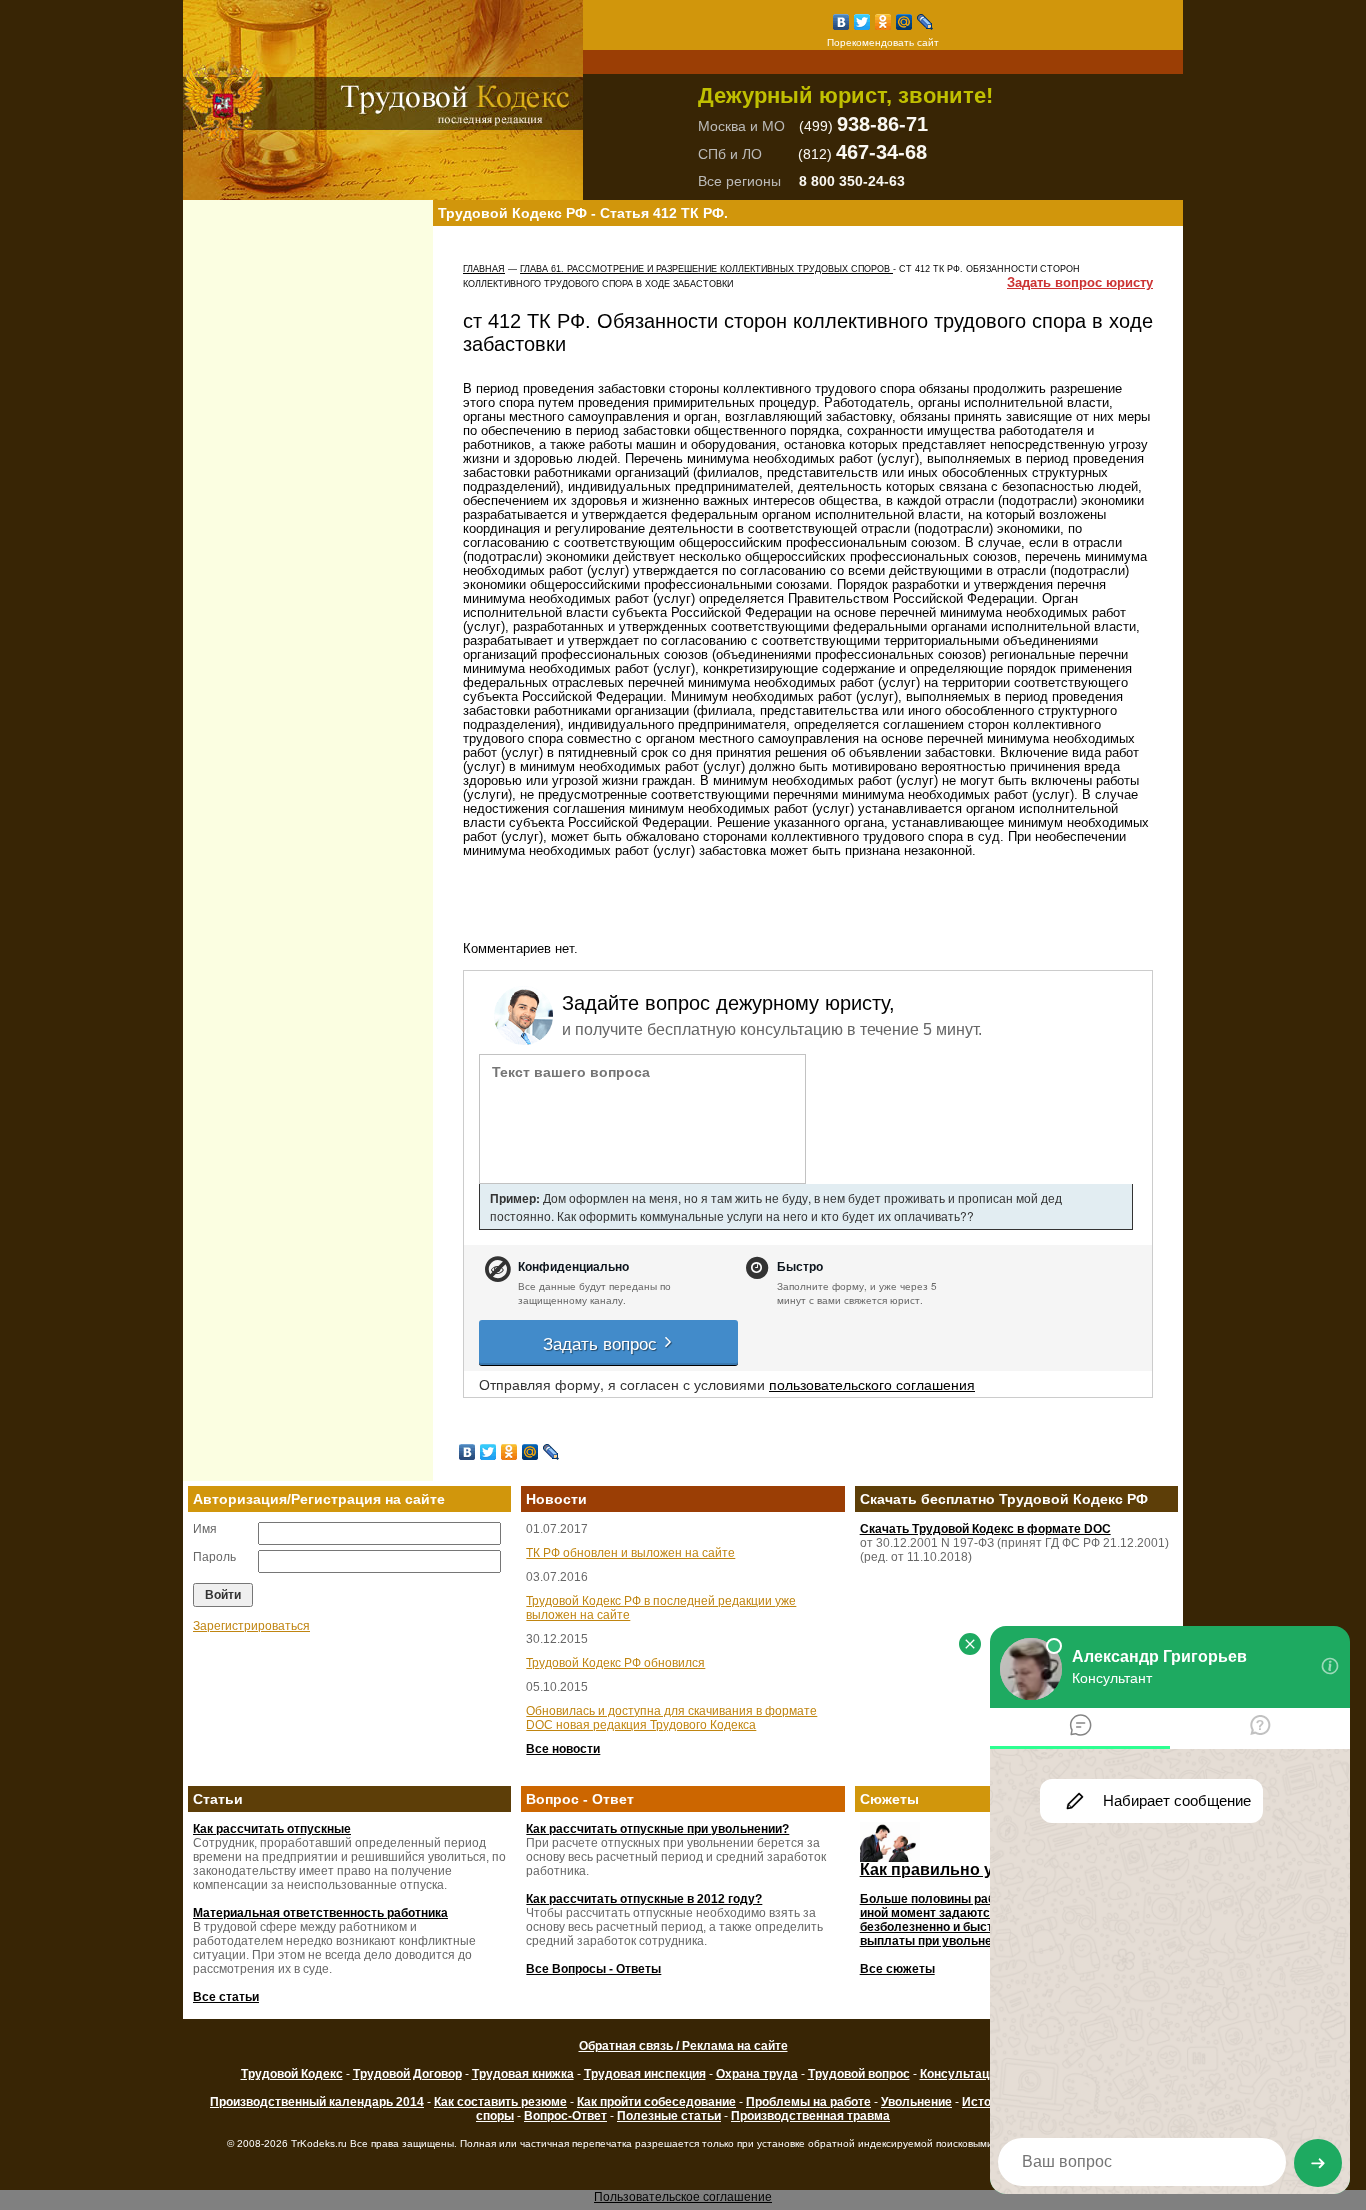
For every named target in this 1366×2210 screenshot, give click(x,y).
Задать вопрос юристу (1080, 283)
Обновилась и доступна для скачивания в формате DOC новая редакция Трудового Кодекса (671, 1718)
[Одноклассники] (883, 22)
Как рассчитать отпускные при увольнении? (657, 1829)
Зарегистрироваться (251, 1626)
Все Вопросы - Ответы (593, 1969)
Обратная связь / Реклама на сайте (683, 2046)
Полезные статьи (669, 2116)
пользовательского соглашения (872, 1384)
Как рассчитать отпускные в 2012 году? (644, 1899)
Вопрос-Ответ (565, 2116)
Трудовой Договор (407, 2074)
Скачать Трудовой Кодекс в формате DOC (985, 1529)
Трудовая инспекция (645, 2074)
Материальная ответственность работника (320, 1913)
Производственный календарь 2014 (317, 2102)
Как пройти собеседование (656, 2102)
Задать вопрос (602, 1342)
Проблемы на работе (808, 2102)
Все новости (563, 1749)
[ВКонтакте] (841, 22)
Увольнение (916, 2102)
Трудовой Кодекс (292, 2074)
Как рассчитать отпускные (272, 1829)
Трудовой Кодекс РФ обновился (615, 1663)
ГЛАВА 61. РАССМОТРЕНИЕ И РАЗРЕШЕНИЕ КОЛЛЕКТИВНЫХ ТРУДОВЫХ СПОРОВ (706, 269)
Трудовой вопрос (859, 2074)
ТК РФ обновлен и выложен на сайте (630, 1553)
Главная (484, 269)
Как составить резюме (500, 2102)
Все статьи (226, 1997)
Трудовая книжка (523, 2074)
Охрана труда (757, 2074)
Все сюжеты (897, 1969)
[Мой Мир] (904, 22)
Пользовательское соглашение (683, 2197)
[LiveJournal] (925, 22)
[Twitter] (862, 22)
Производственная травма (810, 2116)
